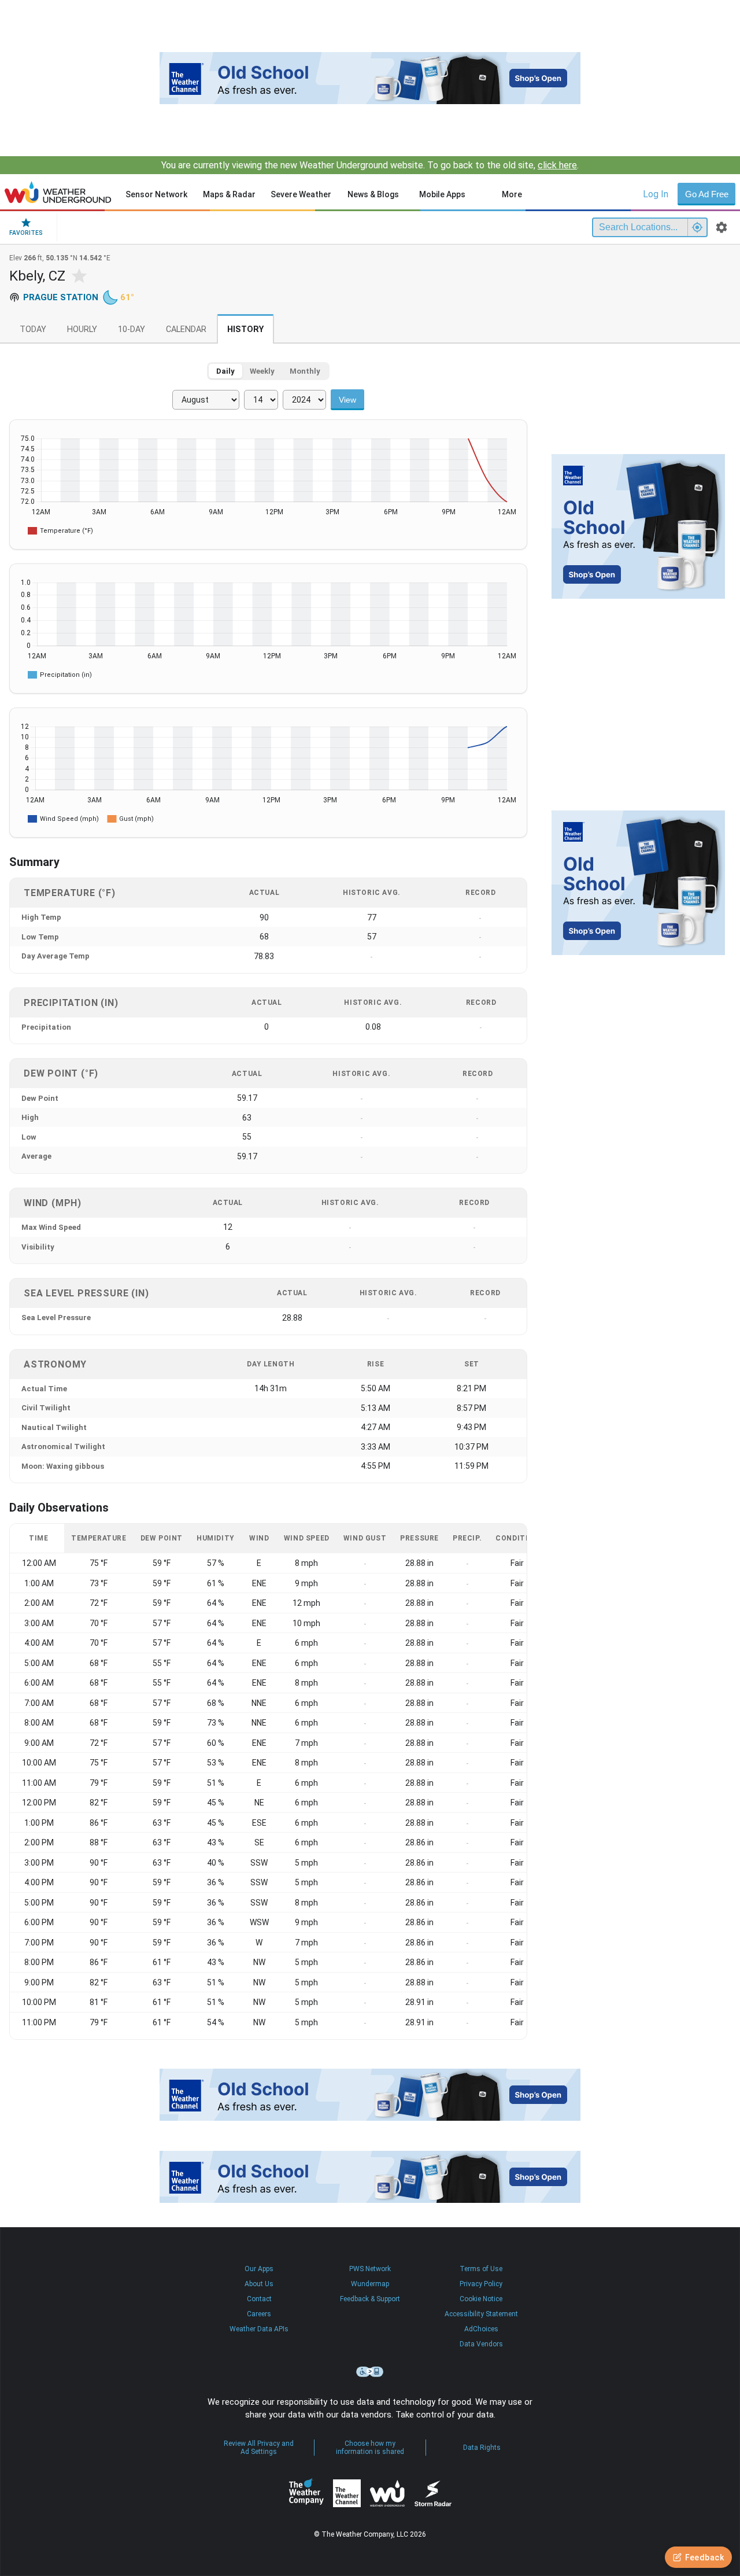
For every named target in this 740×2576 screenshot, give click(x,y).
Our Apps (259, 2269)
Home (58, 192)
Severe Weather (301, 194)
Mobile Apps (442, 194)
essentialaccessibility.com (370, 2372)
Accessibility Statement (481, 2314)
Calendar (186, 329)
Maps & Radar (229, 194)
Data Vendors (481, 2344)
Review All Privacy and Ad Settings (259, 2448)
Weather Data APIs (259, 2329)
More (512, 194)
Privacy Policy (481, 2284)
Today (33, 329)
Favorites (26, 233)
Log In (656, 194)
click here (557, 165)
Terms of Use (481, 2269)
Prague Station (61, 297)
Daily (225, 371)
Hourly (82, 329)
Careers (259, 2314)
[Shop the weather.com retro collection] (370, 78)
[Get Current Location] (697, 227)
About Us (259, 2284)
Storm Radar (433, 2493)
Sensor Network (156, 194)
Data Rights (482, 2448)
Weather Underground (387, 2493)
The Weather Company (306, 2493)
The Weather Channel (347, 2493)
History (245, 329)
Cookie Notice (481, 2299)
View (347, 400)
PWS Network (370, 2269)
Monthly (305, 371)
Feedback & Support (370, 2299)
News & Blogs (373, 194)
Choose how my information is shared (370, 2448)
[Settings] (721, 227)
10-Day (132, 329)
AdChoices (481, 2329)
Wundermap (370, 2284)
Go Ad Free (707, 194)
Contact (259, 2299)
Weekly (262, 371)
